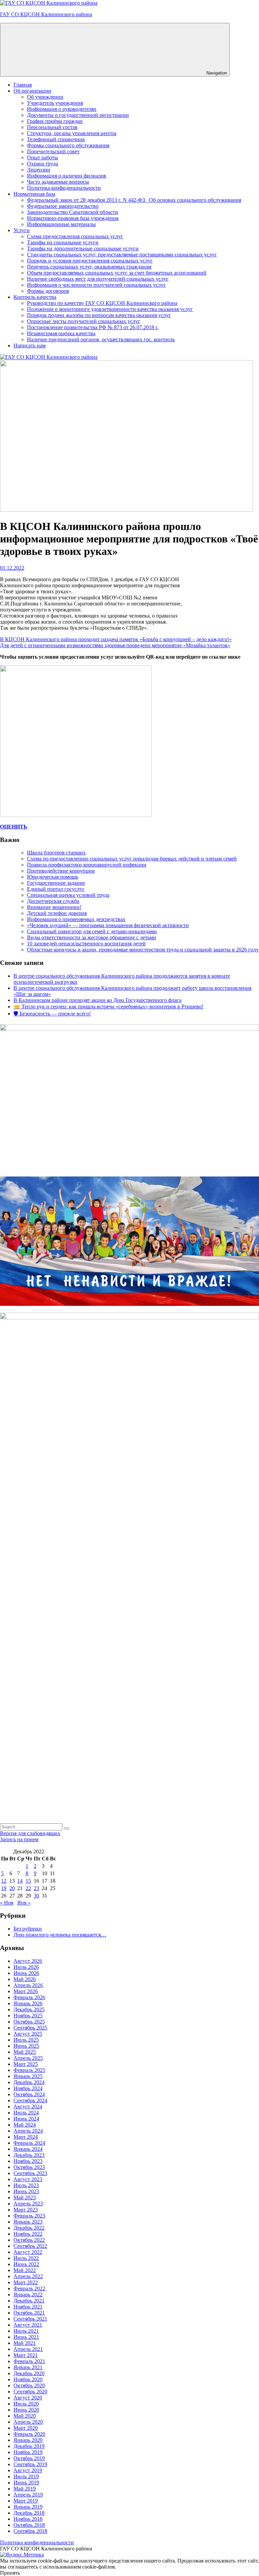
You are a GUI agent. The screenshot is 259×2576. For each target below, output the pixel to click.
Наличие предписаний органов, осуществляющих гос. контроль (101, 339)
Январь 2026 (28, 2003)
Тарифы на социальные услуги (63, 242)
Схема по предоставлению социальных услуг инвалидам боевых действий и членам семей (132, 859)
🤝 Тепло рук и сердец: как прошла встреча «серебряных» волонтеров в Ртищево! (108, 1007)
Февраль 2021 (29, 2361)
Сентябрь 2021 (30, 2319)
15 (28, 1881)
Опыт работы (42, 158)
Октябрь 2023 (29, 2167)
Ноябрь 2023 (28, 2161)
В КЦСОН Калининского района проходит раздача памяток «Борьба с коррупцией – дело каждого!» (116, 639)
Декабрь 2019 (29, 2446)
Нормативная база (34, 194)
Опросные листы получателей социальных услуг (84, 321)
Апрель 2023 (28, 2204)
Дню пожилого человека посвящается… (60, 1935)
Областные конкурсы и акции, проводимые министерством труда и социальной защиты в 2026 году (143, 950)
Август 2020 (28, 2398)
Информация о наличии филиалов (67, 176)
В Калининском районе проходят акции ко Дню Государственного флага (97, 1000)
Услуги (22, 230)
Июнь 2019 (26, 2483)
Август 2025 (28, 2034)
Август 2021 (28, 2325)
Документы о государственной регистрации (78, 115)
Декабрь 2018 (29, 2513)
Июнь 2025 (26, 2046)
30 (36, 1896)
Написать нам (30, 345)
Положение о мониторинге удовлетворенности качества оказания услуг (110, 309)
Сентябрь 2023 (30, 2173)
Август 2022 (28, 2252)
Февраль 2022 (29, 2288)
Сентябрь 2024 (30, 2100)
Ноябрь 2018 (28, 2519)
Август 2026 (28, 1961)
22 (28, 1888)
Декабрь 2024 (29, 2082)
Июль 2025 (26, 2040)
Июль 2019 (26, 2476)
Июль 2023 (26, 2185)
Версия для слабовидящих (30, 1833)
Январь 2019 (28, 2507)
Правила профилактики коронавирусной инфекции (87, 865)
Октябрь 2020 (29, 2385)
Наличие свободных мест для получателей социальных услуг (98, 279)
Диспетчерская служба (53, 901)
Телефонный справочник (56, 139)
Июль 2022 (26, 2258)
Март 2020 (26, 2428)
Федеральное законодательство (63, 206)
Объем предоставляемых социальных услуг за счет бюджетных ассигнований (117, 273)
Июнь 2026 (26, 1973)
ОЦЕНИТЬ (14, 827)
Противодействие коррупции (61, 871)
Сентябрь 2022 (30, 2246)
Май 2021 (25, 2343)
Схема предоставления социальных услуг (75, 236)
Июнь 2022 (26, 2264)
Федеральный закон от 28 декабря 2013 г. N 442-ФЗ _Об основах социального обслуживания (134, 200)
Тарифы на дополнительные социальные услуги (83, 248)
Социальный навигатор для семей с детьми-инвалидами (92, 931)
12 (4, 1881)
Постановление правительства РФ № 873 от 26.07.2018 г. (93, 327)
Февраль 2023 (29, 2216)
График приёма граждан (55, 121)
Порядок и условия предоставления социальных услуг (90, 261)
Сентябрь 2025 (30, 2028)
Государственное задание (56, 883)
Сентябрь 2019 (30, 2464)
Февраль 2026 (29, 1997)
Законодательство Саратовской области (73, 212)
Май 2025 (25, 2052)
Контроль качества (35, 297)
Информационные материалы (61, 224)
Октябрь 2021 (29, 2313)
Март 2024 (26, 2137)
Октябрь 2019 (29, 2458)
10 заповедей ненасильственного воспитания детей (86, 944)
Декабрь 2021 (29, 2301)
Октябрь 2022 (29, 2240)
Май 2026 (25, 1979)
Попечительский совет (53, 151)
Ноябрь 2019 (28, 2452)
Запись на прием (19, 1839)
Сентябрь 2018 (30, 2531)
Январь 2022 (28, 2295)
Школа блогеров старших (56, 853)
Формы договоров (48, 291)
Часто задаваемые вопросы (58, 182)
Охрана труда (42, 164)
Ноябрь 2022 (28, 2234)
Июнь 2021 (26, 2337)
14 (20, 1881)
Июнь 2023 (26, 2191)
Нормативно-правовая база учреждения (73, 218)
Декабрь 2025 (29, 2009)
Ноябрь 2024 (28, 2088)
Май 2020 (25, 2416)
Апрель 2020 (28, 2422)
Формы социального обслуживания (68, 145)
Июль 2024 (26, 2113)
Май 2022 (25, 2270)
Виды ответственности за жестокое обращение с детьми (92, 937)
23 (36, 1888)
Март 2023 (26, 2210)
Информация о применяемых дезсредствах (76, 919)
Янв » (24, 1903)
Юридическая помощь (53, 877)
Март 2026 (26, 1991)
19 (4, 1888)
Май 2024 (25, 2125)
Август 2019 (28, 2470)
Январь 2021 (28, 2367)
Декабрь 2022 (29, 2228)
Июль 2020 (26, 2404)
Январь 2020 (28, 2440)
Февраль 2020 (29, 2434)
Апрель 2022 (28, 2276)
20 (12, 1888)
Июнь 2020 (26, 2410)
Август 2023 (28, 2179)
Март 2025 (26, 2064)
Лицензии (39, 170)
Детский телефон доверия (57, 913)
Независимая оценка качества (61, 333)
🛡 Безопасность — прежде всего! (52, 1014)
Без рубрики (28, 1929)
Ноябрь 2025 (28, 2016)
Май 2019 (25, 2489)
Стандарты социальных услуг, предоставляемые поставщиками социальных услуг (122, 255)
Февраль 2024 (29, 2143)
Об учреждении (45, 97)
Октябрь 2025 (29, 2022)
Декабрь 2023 (29, 2155)
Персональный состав (52, 127)
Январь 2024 (28, 2149)
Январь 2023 (28, 2222)
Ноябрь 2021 (28, 2307)
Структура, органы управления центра (72, 133)
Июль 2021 (26, 2331)
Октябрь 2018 (29, 2525)
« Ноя (7, 1903)
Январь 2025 (28, 2076)
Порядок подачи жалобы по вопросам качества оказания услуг (99, 315)
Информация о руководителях (62, 109)
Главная (23, 85)
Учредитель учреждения (55, 103)
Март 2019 (26, 2501)
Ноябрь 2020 (28, 2379)
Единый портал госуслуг (56, 889)
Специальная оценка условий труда (68, 895)
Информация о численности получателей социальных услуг (96, 285)
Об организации (32, 91)
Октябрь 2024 (29, 2094)
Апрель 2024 (28, 2131)
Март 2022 (26, 2282)
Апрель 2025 (28, 2058)
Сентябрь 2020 (30, 2392)
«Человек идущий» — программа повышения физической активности (108, 925)
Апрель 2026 (28, 1985)
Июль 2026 (26, 1967)
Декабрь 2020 (29, 2373)
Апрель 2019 (28, 2495)
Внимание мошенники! (54, 907)
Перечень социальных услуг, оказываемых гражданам (89, 267)
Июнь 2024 (26, 2119)
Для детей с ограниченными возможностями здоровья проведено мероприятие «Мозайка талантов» (115, 645)
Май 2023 (25, 2197)
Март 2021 (26, 2355)
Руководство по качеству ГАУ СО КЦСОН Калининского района (102, 303)
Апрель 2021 (28, 2349)
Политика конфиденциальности (64, 188)
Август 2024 (28, 2107)
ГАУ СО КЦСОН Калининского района (46, 14)
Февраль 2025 (29, 2070)
